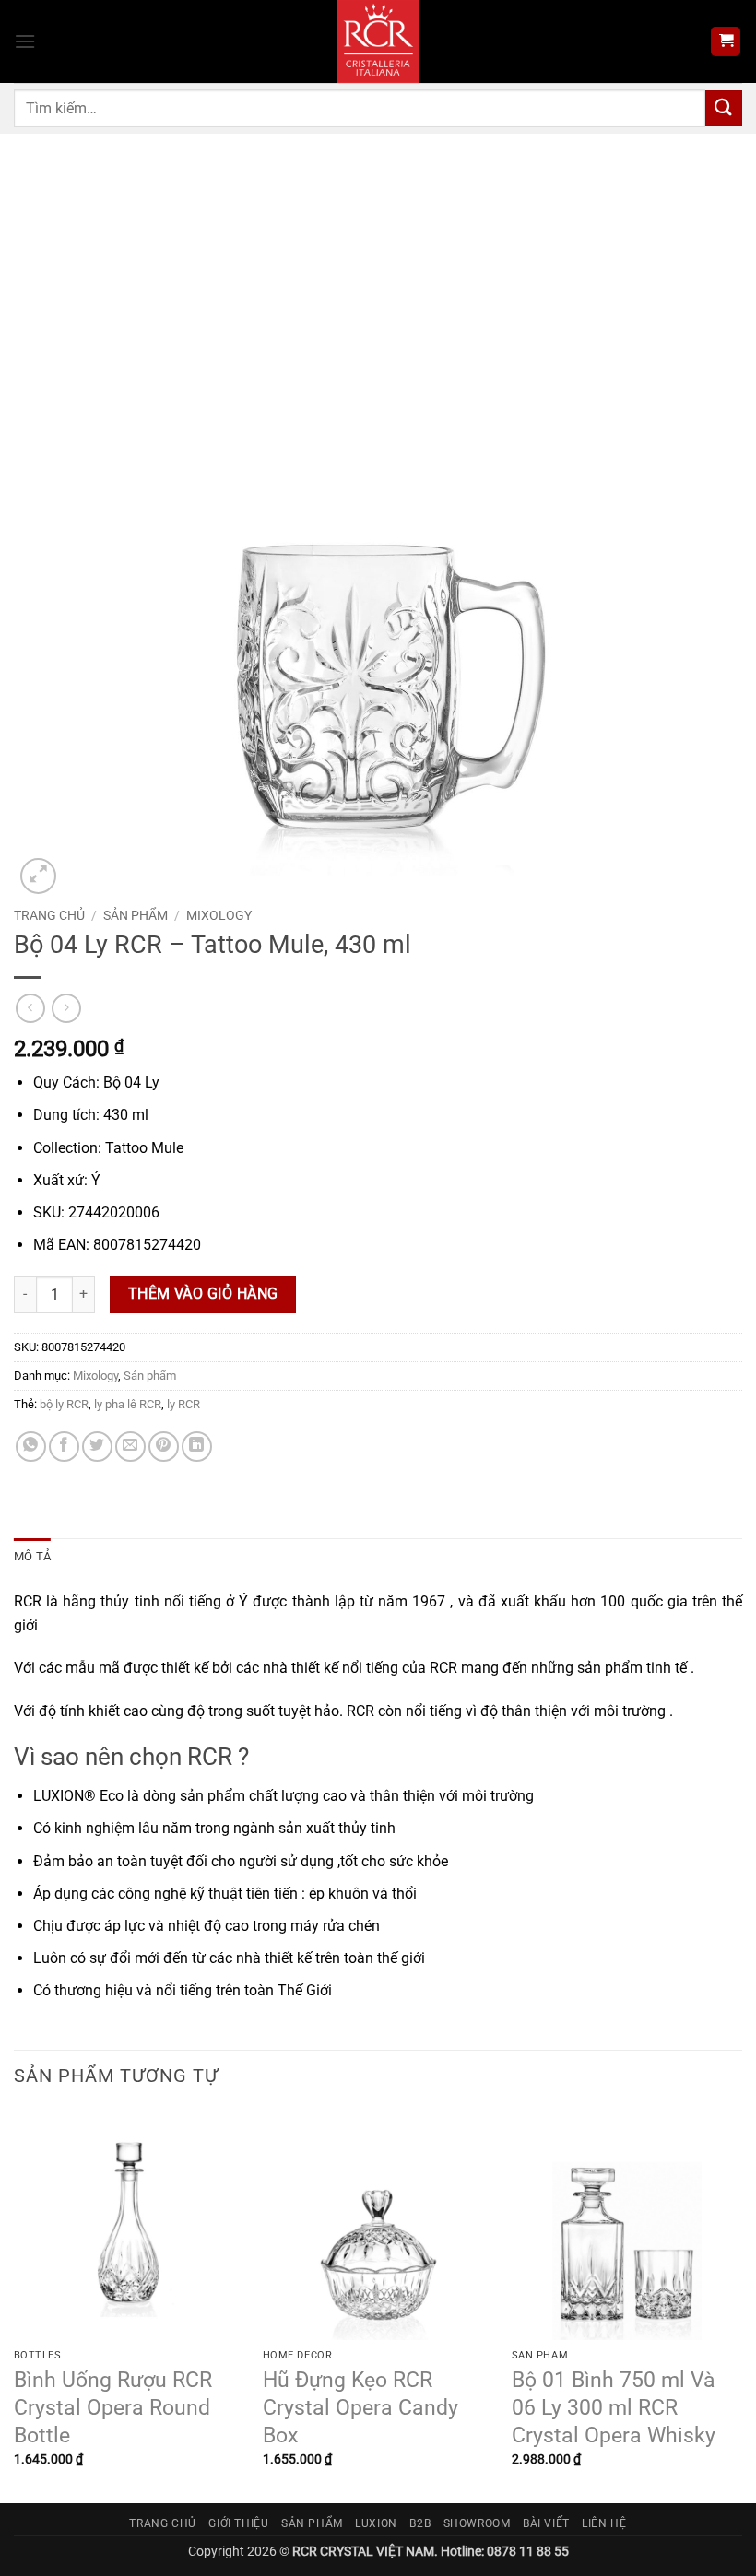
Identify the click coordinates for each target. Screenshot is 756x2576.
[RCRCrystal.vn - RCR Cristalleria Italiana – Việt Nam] (378, 41)
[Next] (741, 2305)
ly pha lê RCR (128, 1404)
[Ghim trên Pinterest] (164, 1447)
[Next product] (30, 1008)
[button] (25, 41)
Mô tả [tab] (32, 1556)
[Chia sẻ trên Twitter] (97, 1447)
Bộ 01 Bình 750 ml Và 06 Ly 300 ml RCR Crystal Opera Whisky (614, 2408)
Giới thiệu (238, 2523)
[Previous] (15, 2305)
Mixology (219, 915)
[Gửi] (724, 108)
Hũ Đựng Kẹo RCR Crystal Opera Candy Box (360, 2408)
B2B (420, 2523)
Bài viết (546, 2523)
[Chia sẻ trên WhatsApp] (31, 1447)
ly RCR (183, 1404)
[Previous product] (66, 1008)
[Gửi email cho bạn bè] (130, 1447)
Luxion (376, 2523)
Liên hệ (604, 2523)
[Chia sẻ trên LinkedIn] (197, 1447)
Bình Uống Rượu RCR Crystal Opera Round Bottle (113, 2408)
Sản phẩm (136, 915)
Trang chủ (49, 915)
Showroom (477, 2523)
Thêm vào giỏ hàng (203, 1294)
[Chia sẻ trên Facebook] (64, 1447)
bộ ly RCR (64, 1404)
